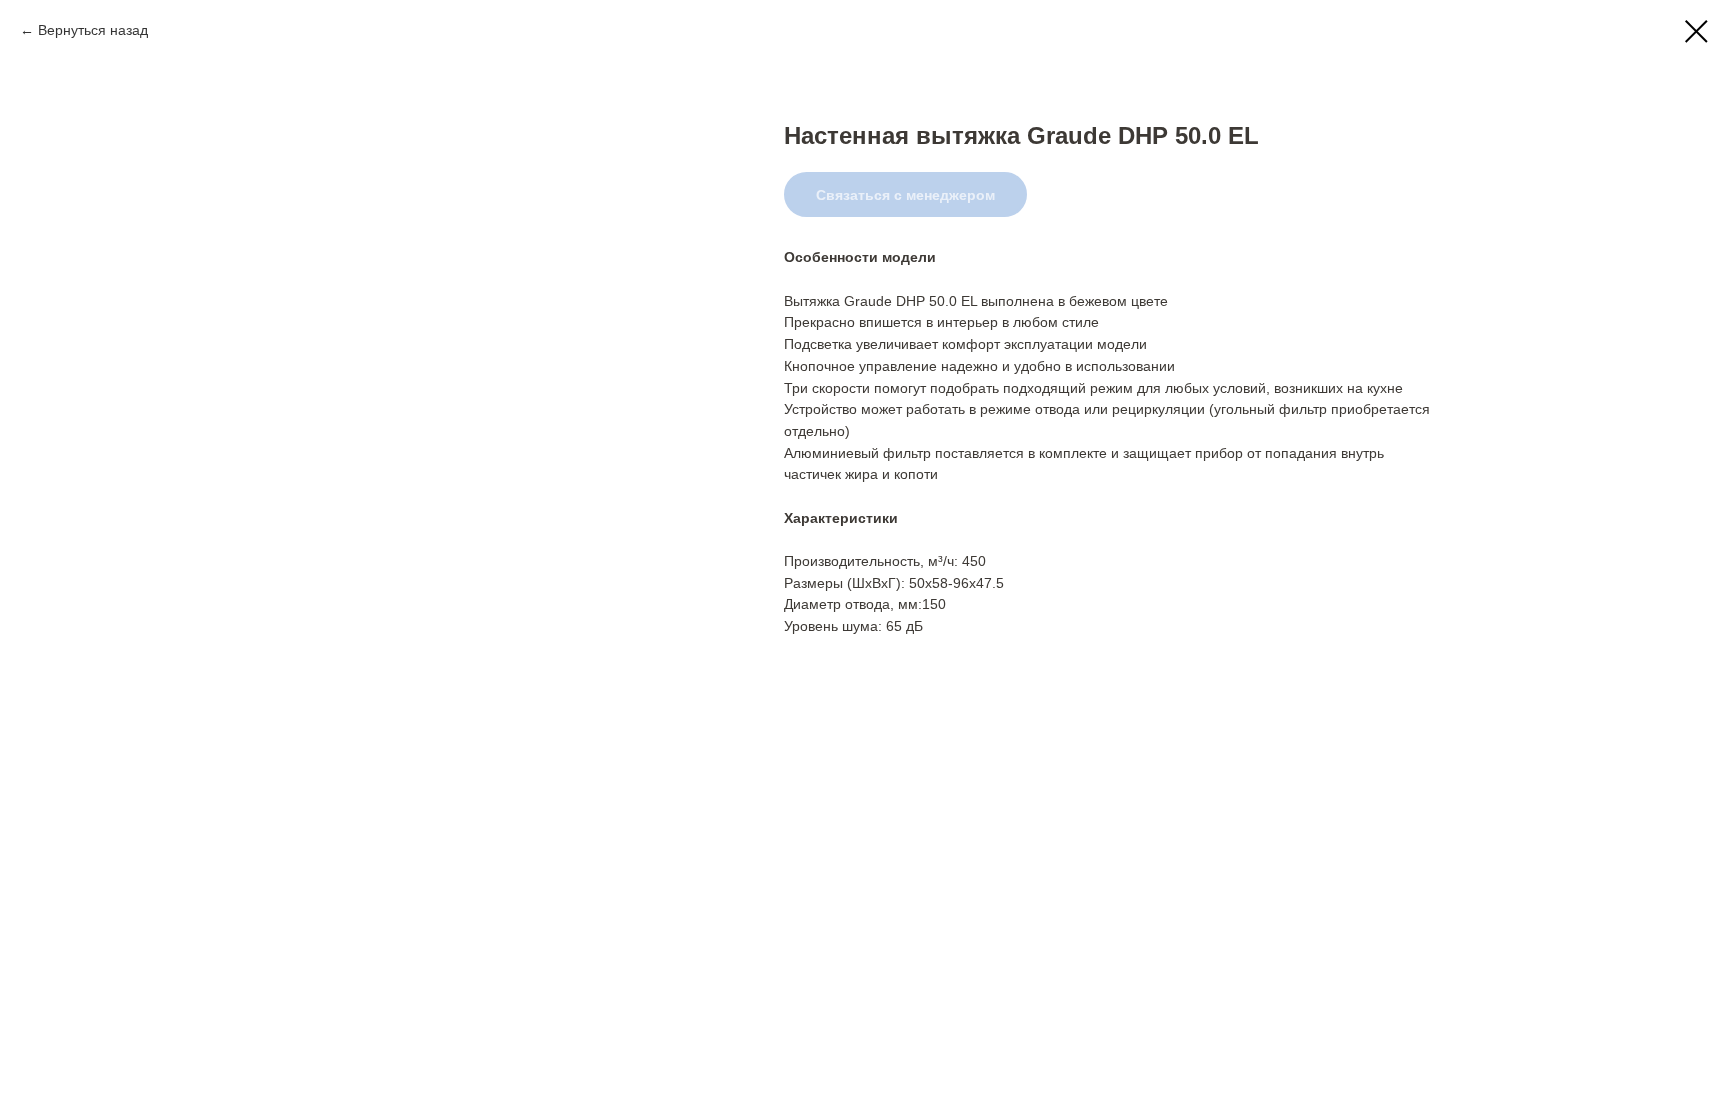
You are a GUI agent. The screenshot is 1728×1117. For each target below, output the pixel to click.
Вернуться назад (93, 30)
